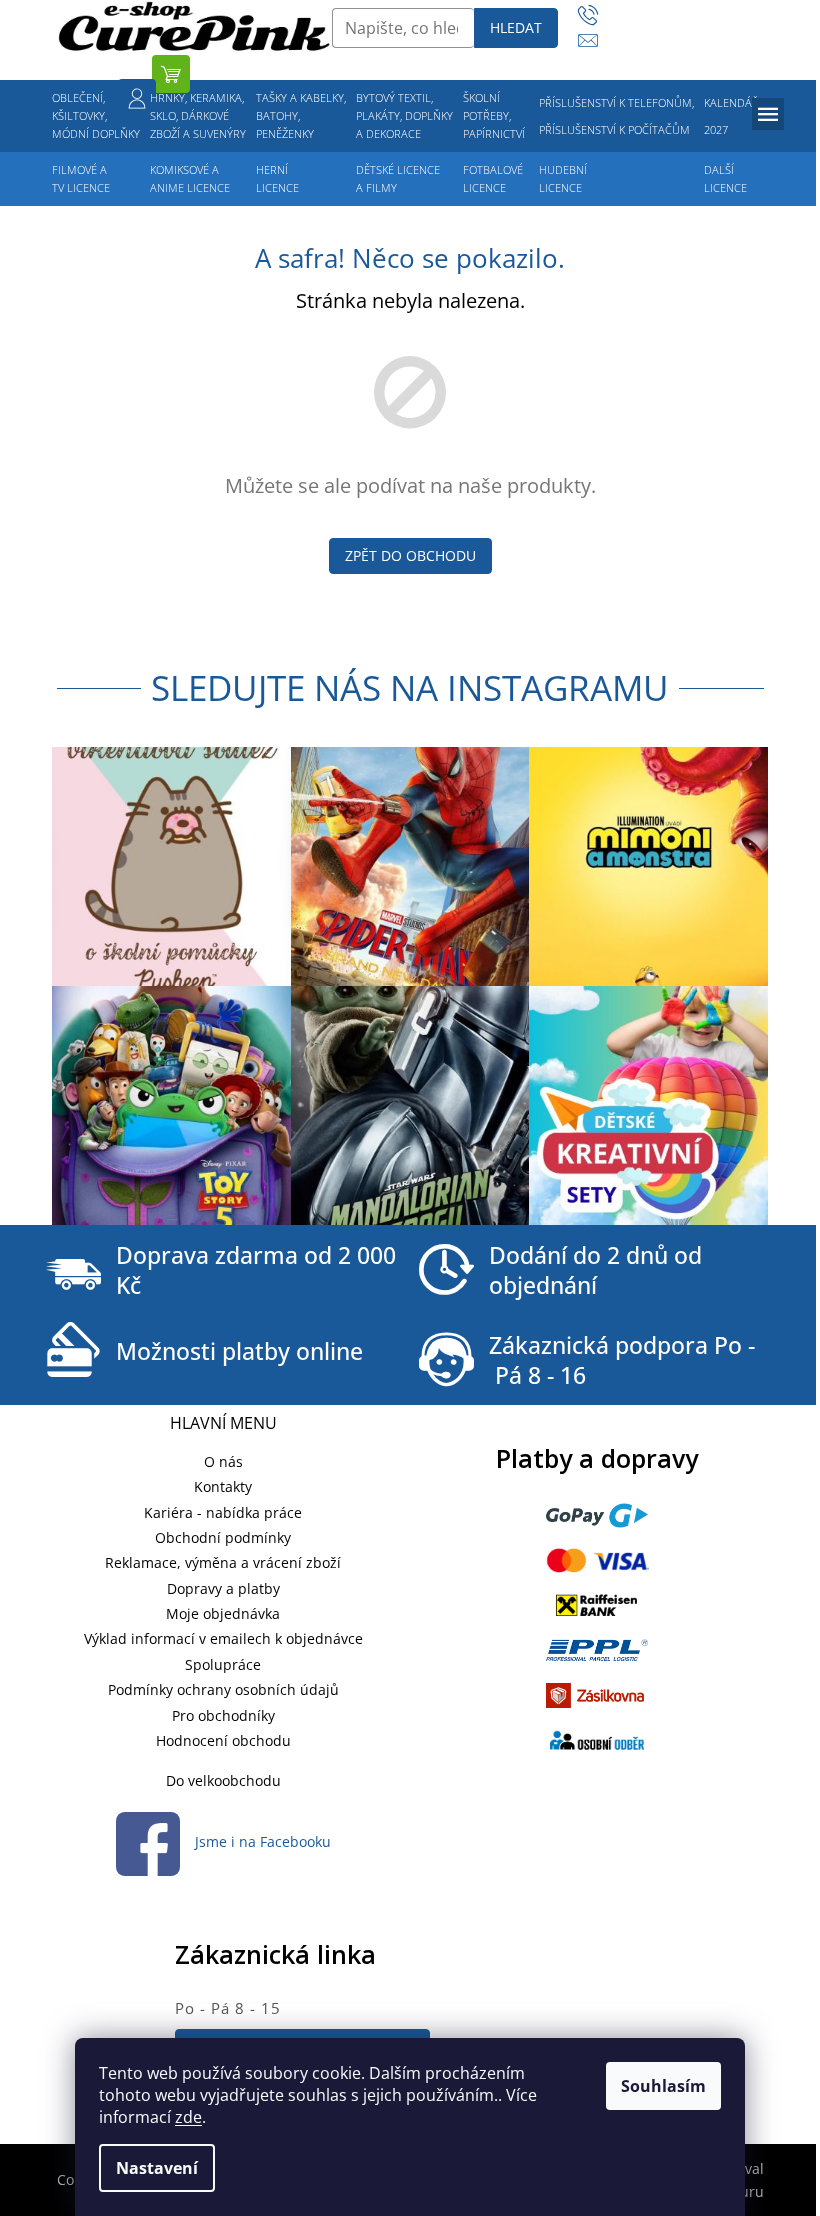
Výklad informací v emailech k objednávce (223, 1638)
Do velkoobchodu (223, 1780)
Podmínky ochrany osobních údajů (223, 1689)
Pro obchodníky (223, 1715)
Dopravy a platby (223, 1588)
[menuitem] (96, 116)
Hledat (516, 27)
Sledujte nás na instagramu (410, 687)
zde (188, 2117)
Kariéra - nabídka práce (223, 1512)
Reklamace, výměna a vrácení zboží (223, 1562)
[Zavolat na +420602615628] (597, 15)
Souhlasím (663, 2086)
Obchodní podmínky (223, 1537)
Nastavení (157, 2168)
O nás (223, 1461)
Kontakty (223, 1486)
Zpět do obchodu (410, 555)
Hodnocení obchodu (223, 1740)
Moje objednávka (223, 1613)
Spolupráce (223, 1664)
